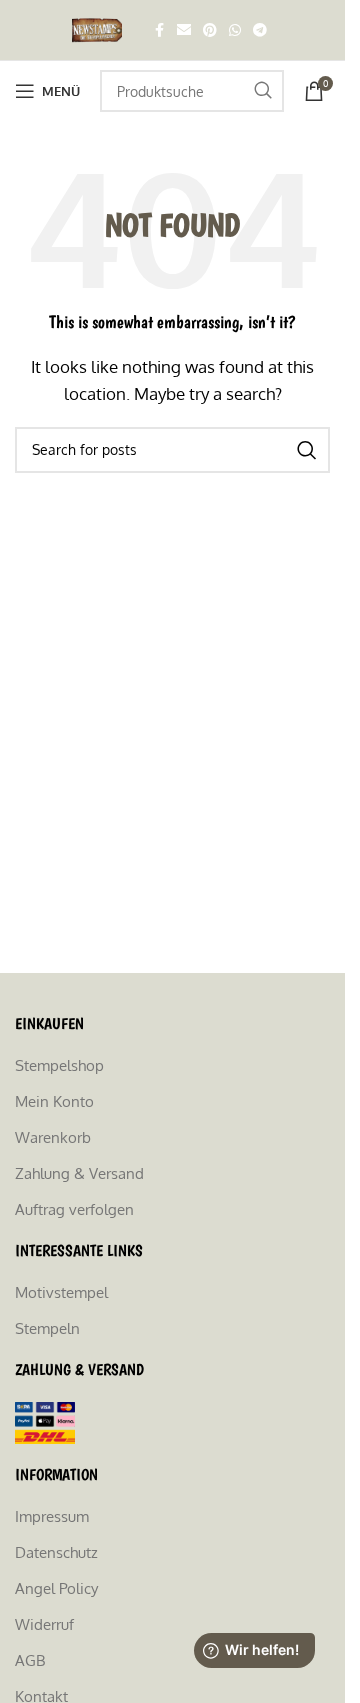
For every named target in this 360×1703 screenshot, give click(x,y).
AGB (30, 1660)
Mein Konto (54, 1101)
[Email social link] (184, 30)
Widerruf (44, 1624)
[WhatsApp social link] (235, 30)
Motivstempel (61, 1292)
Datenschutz (56, 1552)
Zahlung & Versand (79, 1173)
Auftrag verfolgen (74, 1209)
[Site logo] (99, 28)
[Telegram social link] (260, 30)
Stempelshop (59, 1065)
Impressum (52, 1516)
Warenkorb (53, 1137)
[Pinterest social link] (210, 30)
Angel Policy (56, 1588)
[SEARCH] (263, 91)
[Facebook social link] (159, 30)
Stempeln (47, 1328)
